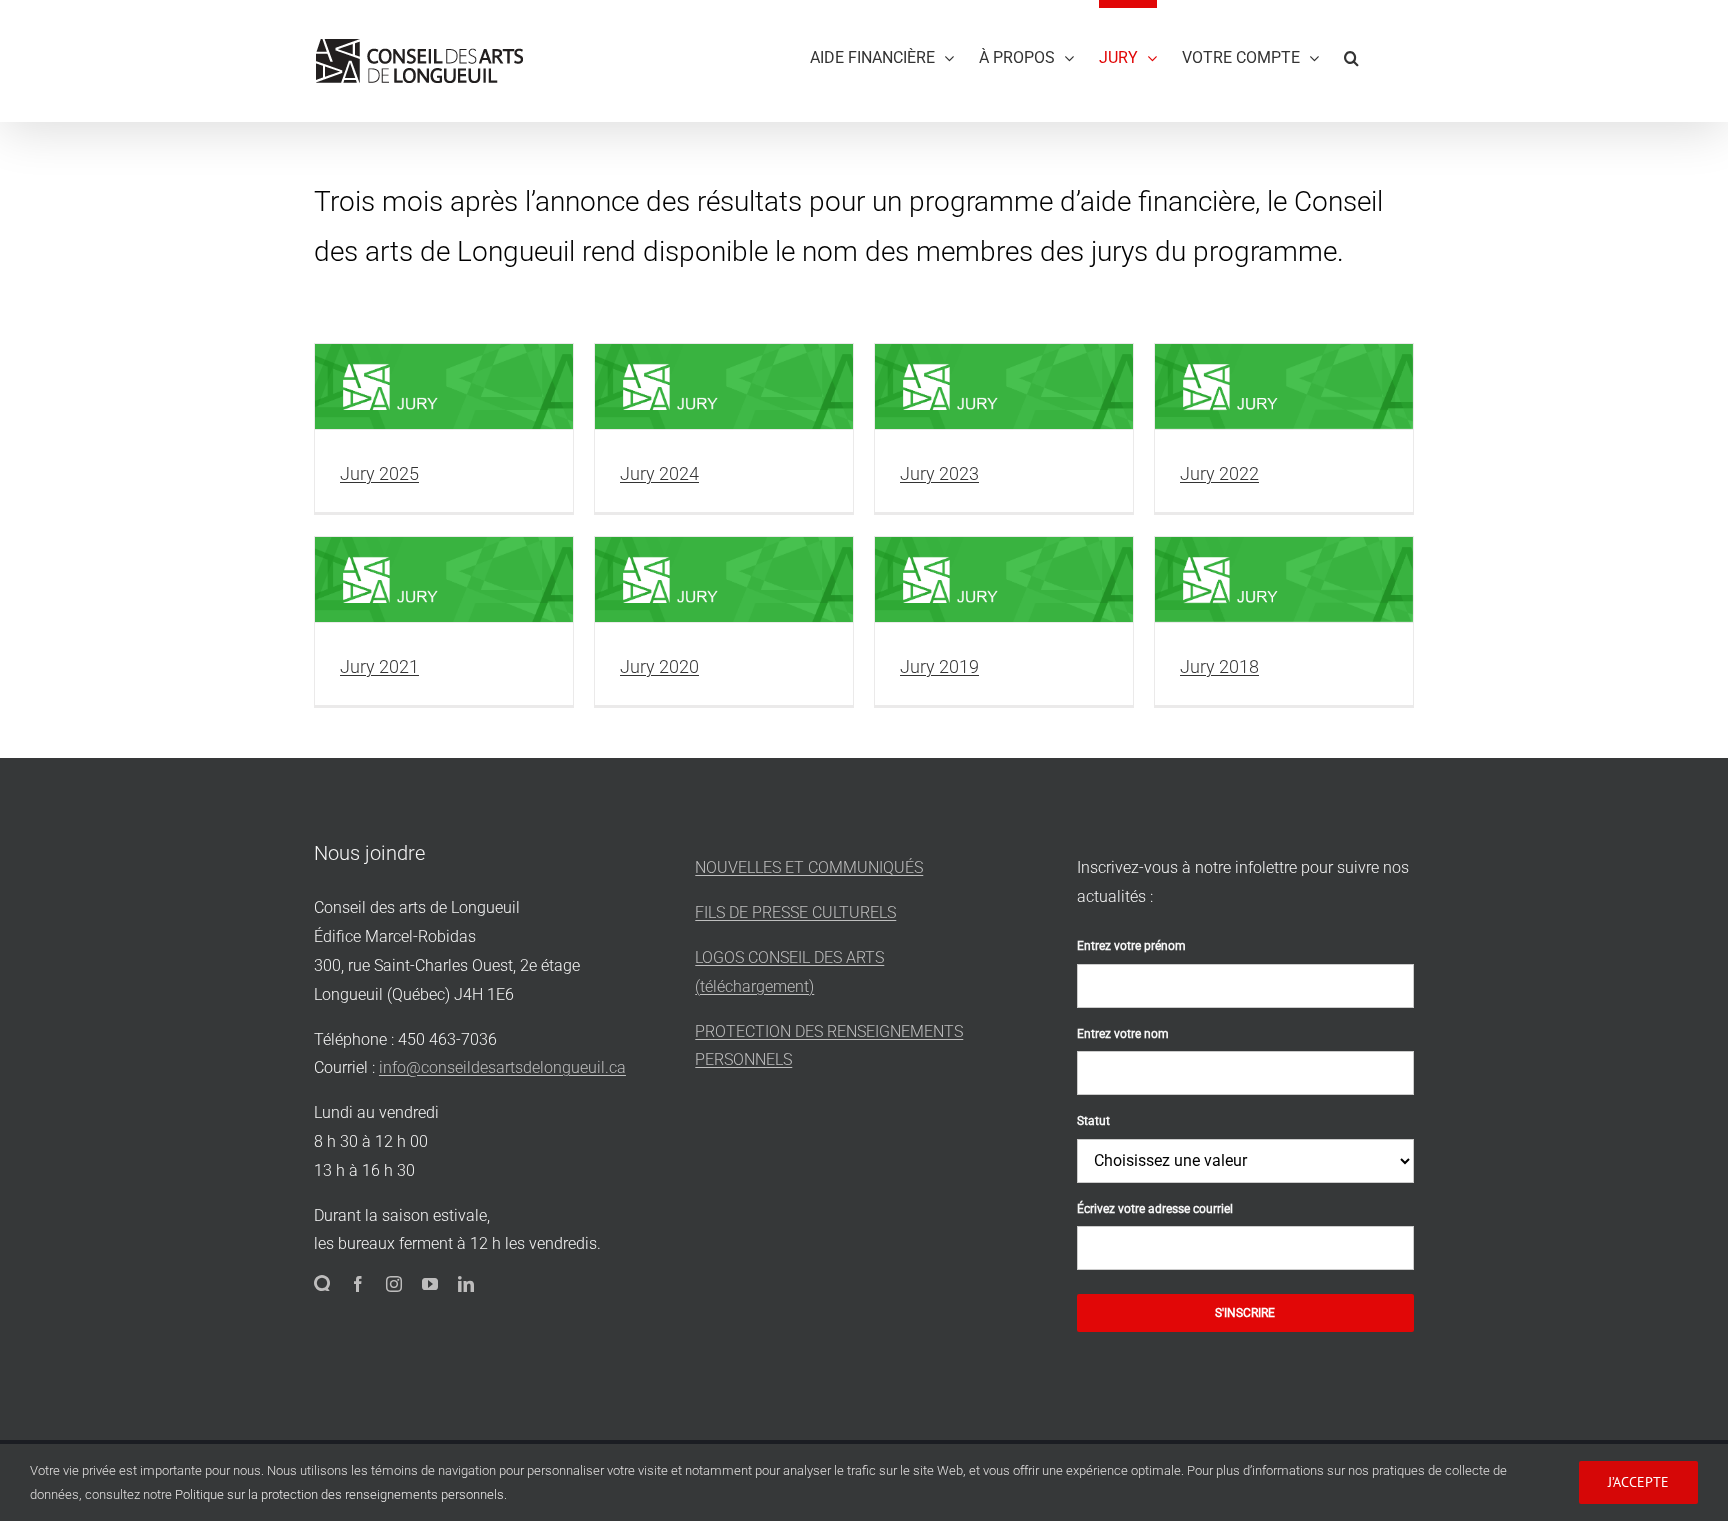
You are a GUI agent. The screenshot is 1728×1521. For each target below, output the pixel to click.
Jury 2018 (1219, 666)
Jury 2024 (659, 473)
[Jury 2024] (724, 387)
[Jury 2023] (1004, 387)
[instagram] (394, 1284)
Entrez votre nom (1123, 1034)
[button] (1351, 54)
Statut (1093, 1121)
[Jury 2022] (1284, 387)
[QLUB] (322, 1283)
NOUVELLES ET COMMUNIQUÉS (809, 867)
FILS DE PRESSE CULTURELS (795, 912)
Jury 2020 (659, 666)
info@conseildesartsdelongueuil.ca (502, 1067)
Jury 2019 (939, 666)
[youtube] (430, 1284)
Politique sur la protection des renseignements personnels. (341, 1494)
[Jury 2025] (444, 387)
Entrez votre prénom (1131, 946)
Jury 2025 (379, 473)
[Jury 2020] (724, 580)
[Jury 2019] (1004, 580)
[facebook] (358, 1284)
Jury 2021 (379, 666)
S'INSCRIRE (1245, 1313)
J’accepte (1638, 1482)
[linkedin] (466, 1284)
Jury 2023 (939, 473)
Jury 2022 (1219, 473)
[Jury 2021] (444, 580)
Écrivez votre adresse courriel (1155, 1209)
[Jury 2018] (1284, 580)
